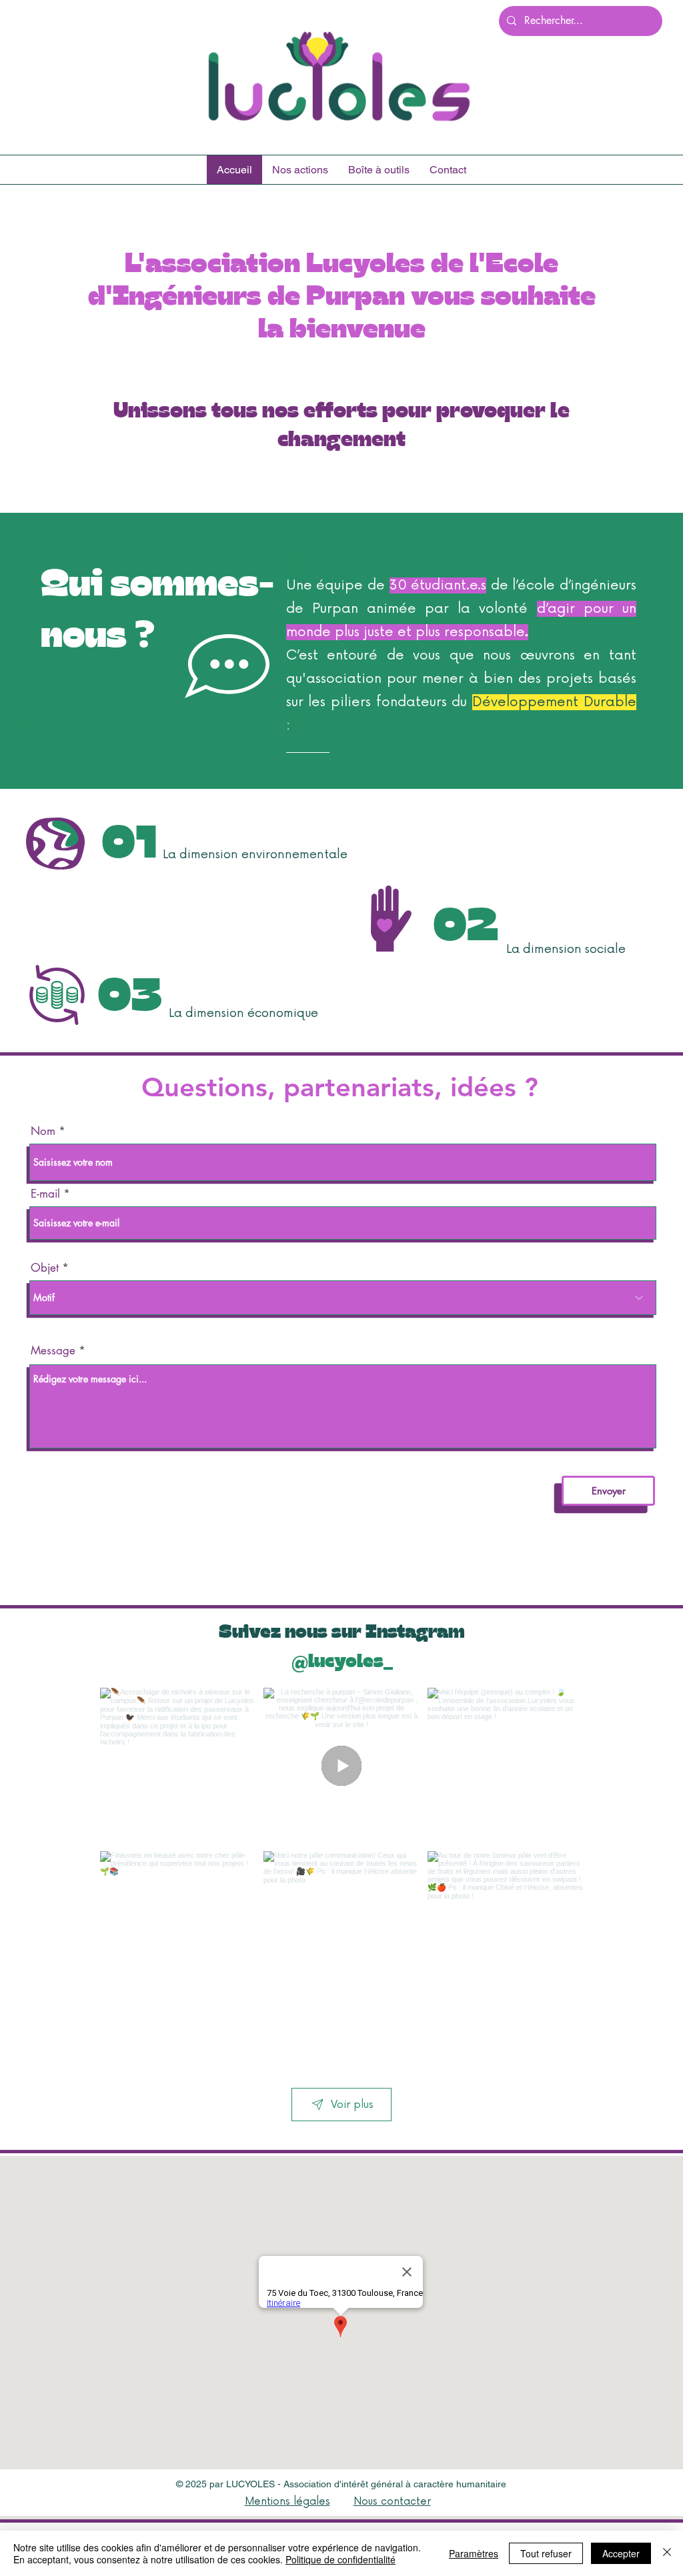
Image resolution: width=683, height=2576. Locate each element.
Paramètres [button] (474, 2553)
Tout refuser (546, 2553)
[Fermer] (667, 2553)
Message (53, 1351)
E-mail (45, 1194)
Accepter (621, 2553)
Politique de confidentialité (340, 2559)
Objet (45, 1268)
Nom (43, 1131)
